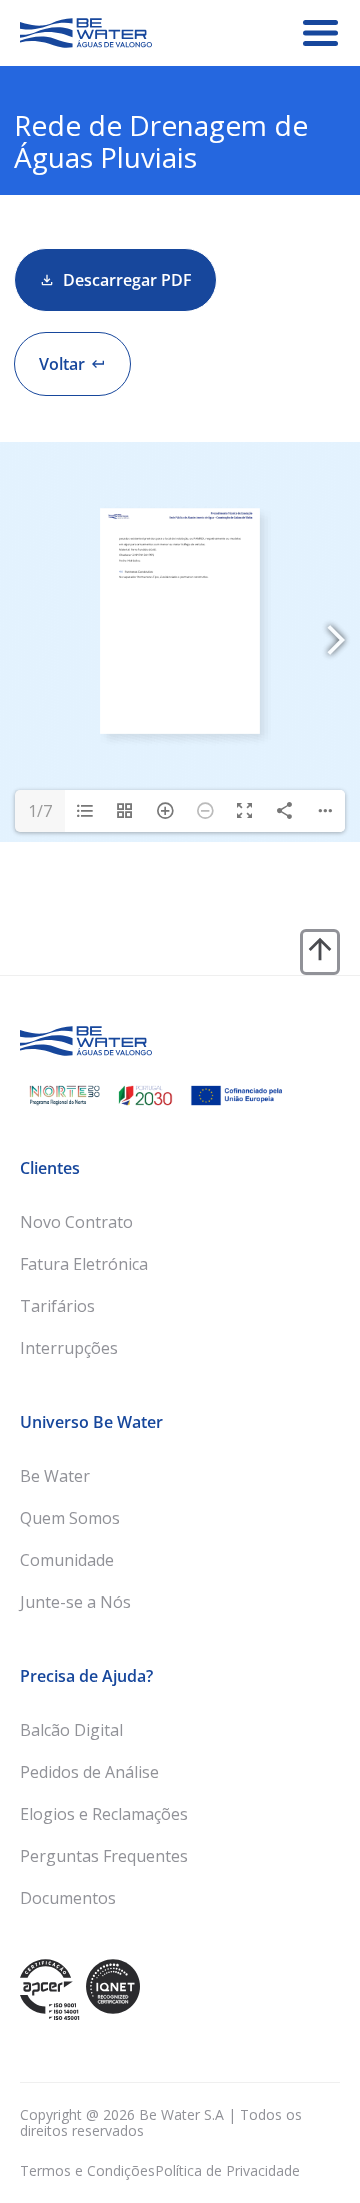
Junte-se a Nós (75, 1602)
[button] (72, 364)
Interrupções (69, 1348)
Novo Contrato (76, 1222)
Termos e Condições (87, 2170)
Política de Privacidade (227, 2170)
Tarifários (57, 1306)
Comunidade (67, 1560)
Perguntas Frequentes (104, 1856)
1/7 (40, 811)
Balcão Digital (71, 1730)
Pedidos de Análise (89, 1772)
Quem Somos (70, 1518)
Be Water (55, 1476)
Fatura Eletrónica (84, 1264)
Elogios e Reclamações (104, 1814)
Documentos (68, 1898)
